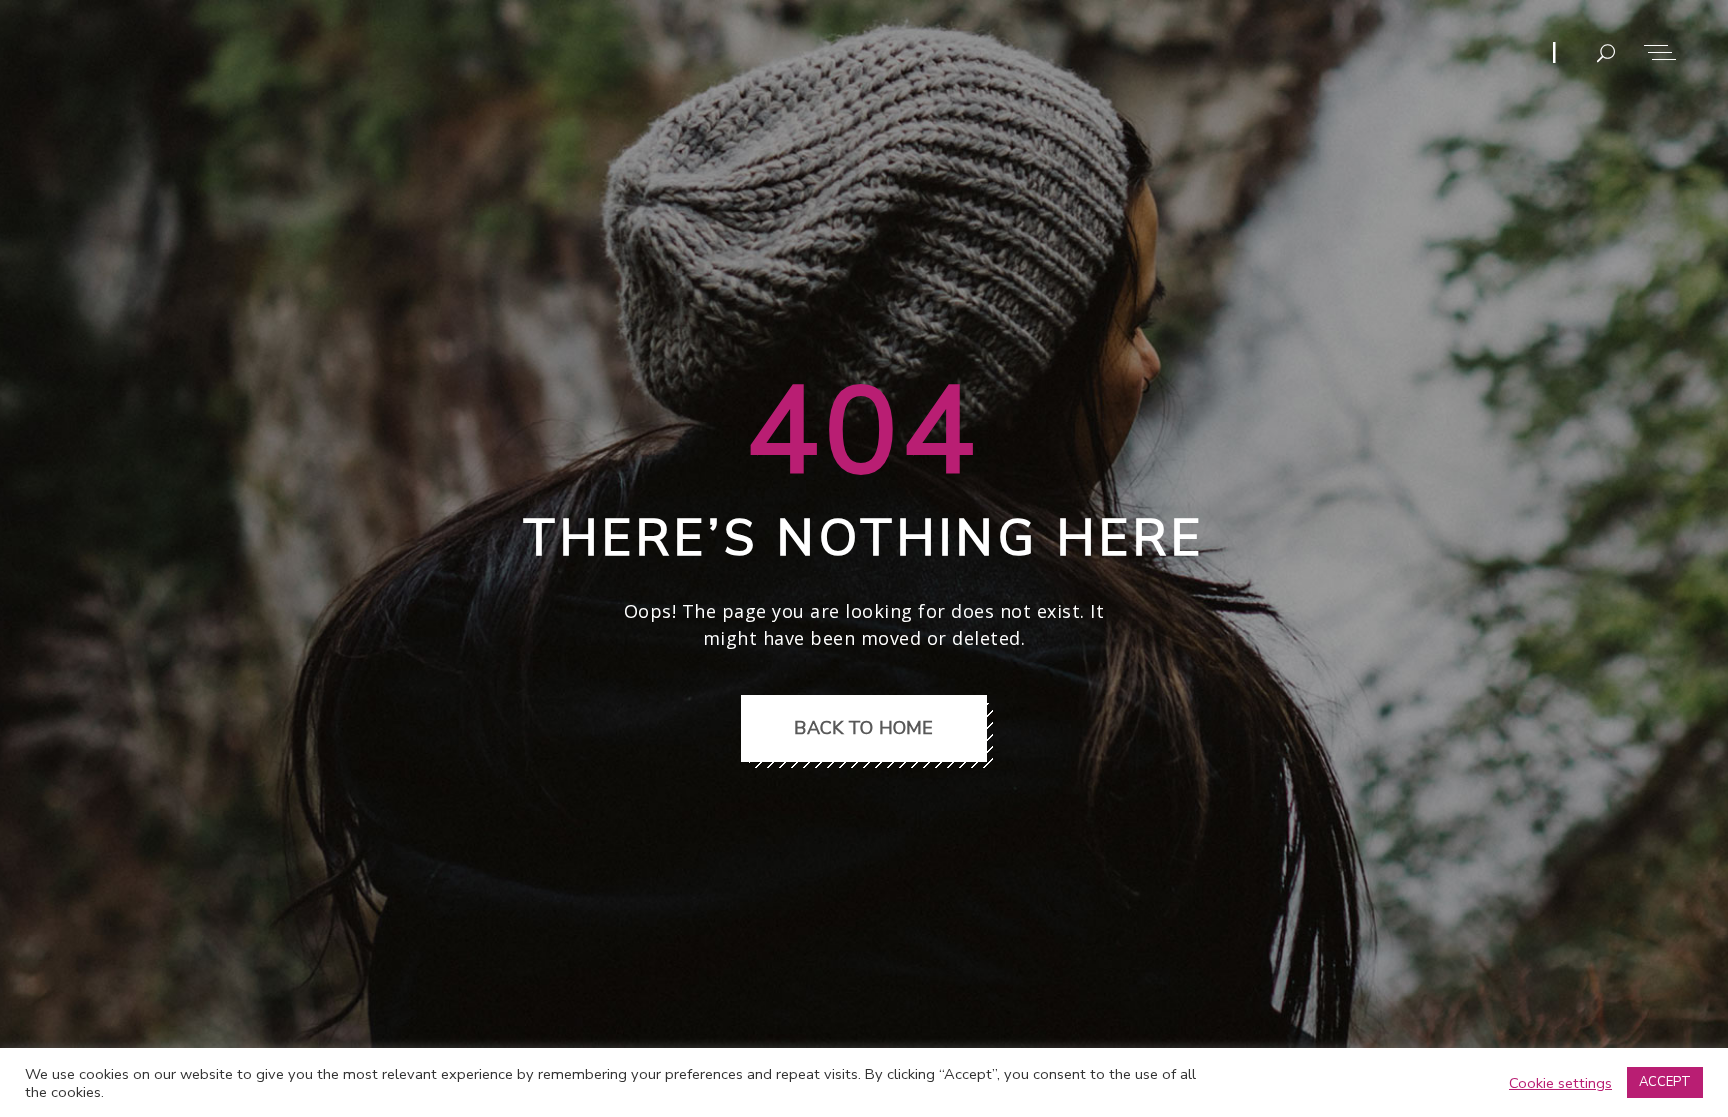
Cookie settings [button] (1560, 1083)
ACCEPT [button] (1665, 1082)
